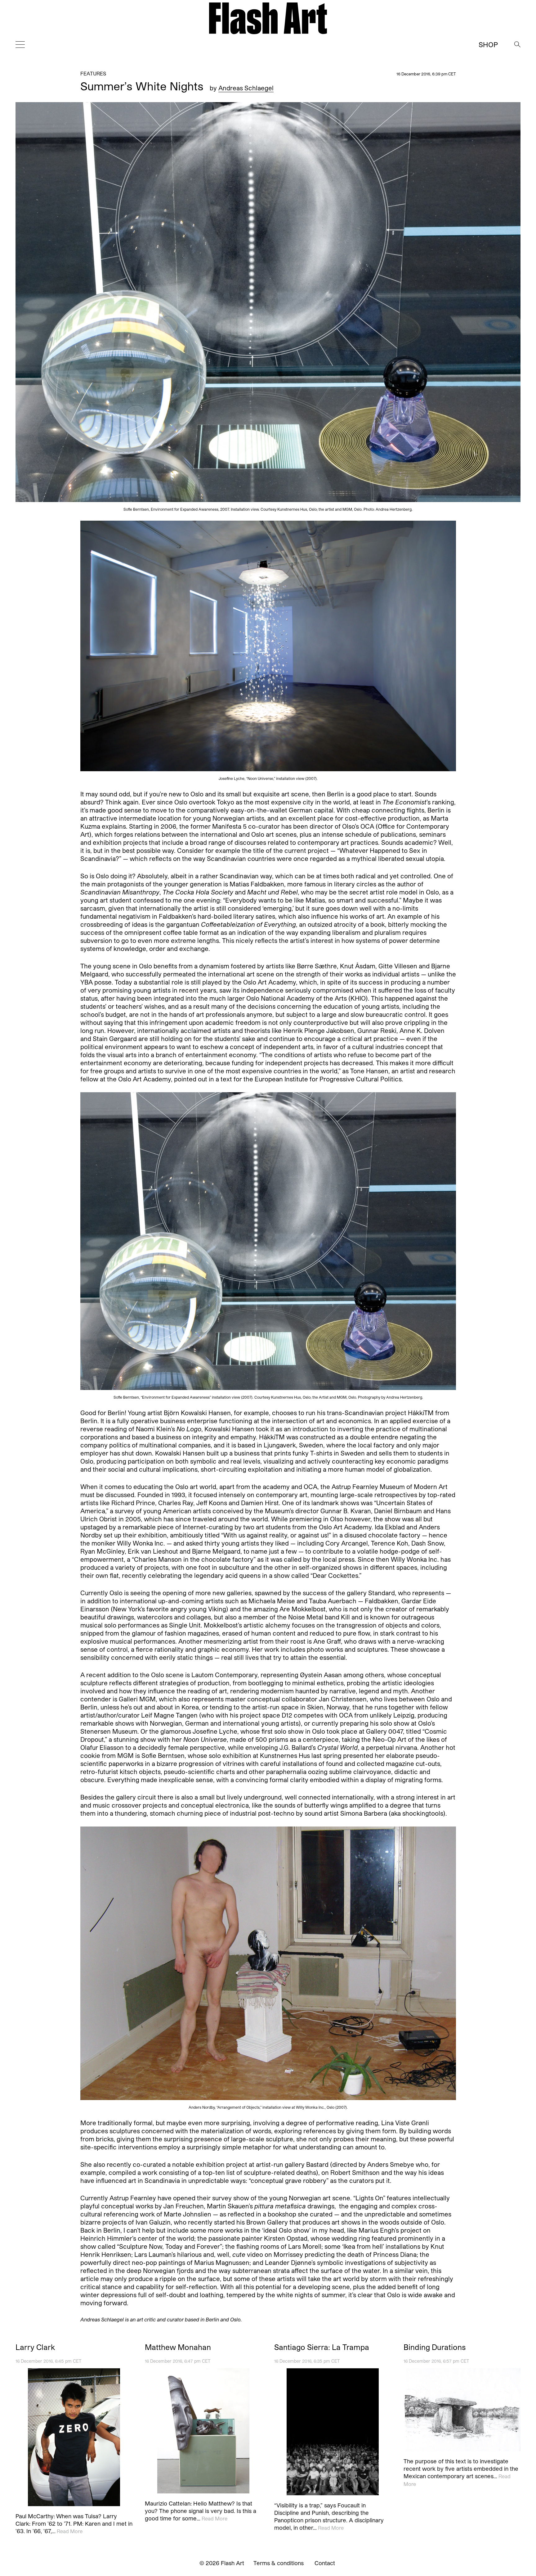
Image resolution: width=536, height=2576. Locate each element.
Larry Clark (35, 2347)
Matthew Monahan (178, 2347)
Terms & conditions (279, 2563)
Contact (325, 2563)
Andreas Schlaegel (246, 88)
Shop (488, 44)
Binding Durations (435, 2347)
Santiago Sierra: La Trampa (322, 2347)
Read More (70, 2531)
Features (93, 73)
